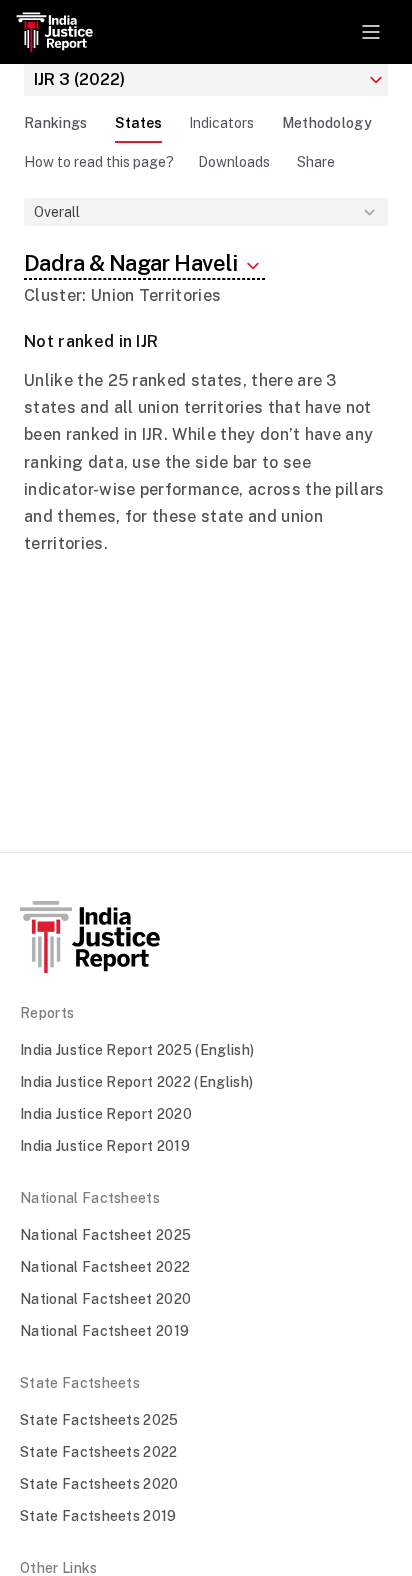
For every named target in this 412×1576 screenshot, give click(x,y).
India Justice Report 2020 (106, 1114)
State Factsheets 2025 (99, 1420)
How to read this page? (99, 162)
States (138, 123)
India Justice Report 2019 (105, 1146)
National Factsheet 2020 (105, 1299)
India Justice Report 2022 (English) (136, 1082)
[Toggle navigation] (371, 32)
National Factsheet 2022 (105, 1267)
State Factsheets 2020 (99, 1484)
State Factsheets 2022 (99, 1452)
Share (316, 162)
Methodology (327, 123)
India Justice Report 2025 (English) (137, 1050)
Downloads (234, 162)
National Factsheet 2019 (104, 1331)
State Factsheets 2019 (98, 1516)
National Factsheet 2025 (105, 1235)
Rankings (56, 123)
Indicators (221, 123)
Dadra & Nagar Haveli (132, 263)
